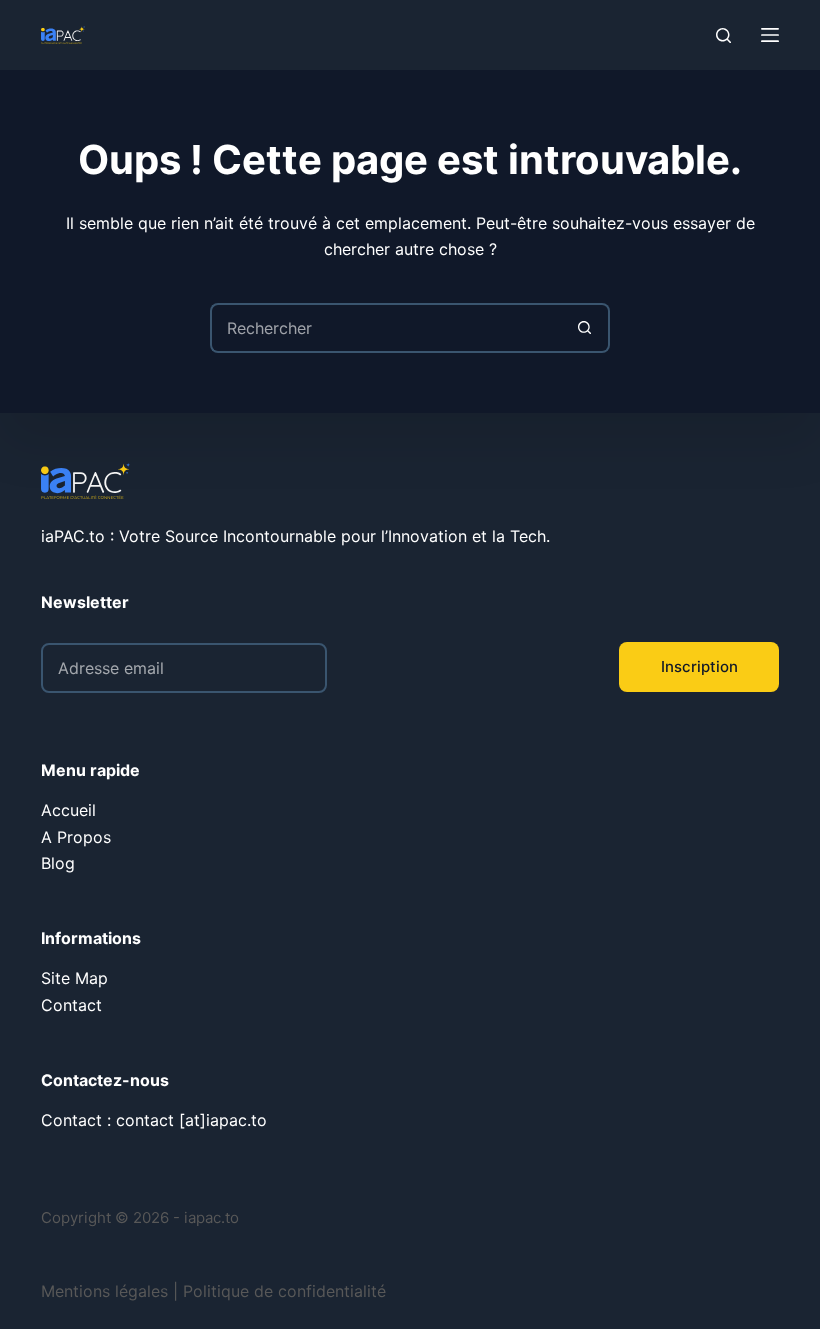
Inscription (699, 666)
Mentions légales (104, 1291)
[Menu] (770, 35)
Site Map (74, 978)
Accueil (68, 810)
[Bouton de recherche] (585, 328)
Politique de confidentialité (284, 1291)
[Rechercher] (723, 35)
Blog (58, 863)
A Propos (76, 837)
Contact (71, 1005)
